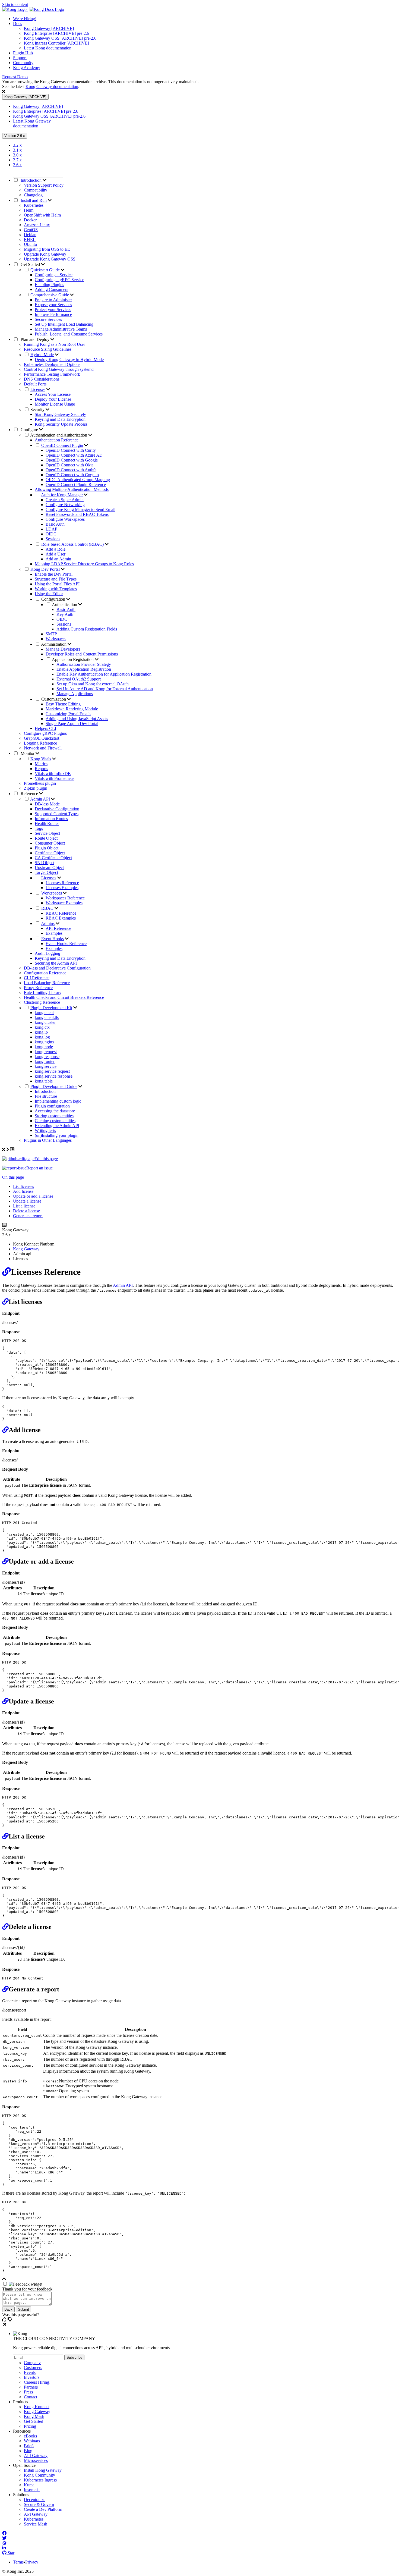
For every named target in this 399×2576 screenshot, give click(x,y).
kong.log (42, 1037)
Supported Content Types (57, 814)
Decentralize (35, 2500)
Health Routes (47, 823)
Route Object (46, 838)
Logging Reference (40, 743)
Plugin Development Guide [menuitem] (54, 1086)
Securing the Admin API (56, 963)
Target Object (46, 872)
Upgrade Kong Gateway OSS (50, 259)
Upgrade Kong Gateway (45, 254)
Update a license (27, 1201)
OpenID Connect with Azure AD (74, 455)
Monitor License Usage (55, 404)
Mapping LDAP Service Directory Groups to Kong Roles (84, 564)
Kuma (29, 2485)
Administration (54, 644)
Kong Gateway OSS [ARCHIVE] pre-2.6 (60, 38)
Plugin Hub (23, 53)
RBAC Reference (61, 913)
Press (28, 2392)
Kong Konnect (37, 2407)
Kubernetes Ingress (40, 2480)
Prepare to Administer (53, 300)
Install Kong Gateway (43, 2470)
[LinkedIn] (4, 2548)
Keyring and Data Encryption (60, 419)
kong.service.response (54, 1076)
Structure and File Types (56, 579)
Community (23, 63)
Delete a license (26, 1211)
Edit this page (46, 1159)
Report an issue (39, 1168)
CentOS (31, 230)
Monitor (28, 753)
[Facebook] (4, 2533)
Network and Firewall (43, 748)
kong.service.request (52, 1071)
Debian (30, 235)
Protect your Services (53, 310)
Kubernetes (34, 205)
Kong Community (39, 2475)
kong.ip (41, 1032)
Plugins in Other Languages (48, 1140)
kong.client (44, 1013)
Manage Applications (75, 694)
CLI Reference (37, 978)
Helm (29, 210)
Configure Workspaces (65, 519)
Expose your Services (53, 305)
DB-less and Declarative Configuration (57, 968)
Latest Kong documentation (48, 48)
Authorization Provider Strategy (84, 664)
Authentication (65, 605)
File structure (46, 1096)
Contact (31, 2397)
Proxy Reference (38, 988)
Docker (30, 220)
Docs (18, 23)
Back (8, 2309)
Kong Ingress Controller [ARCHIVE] (56, 43)
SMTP (51, 634)
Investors (32, 2377)
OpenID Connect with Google (72, 460)
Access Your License (53, 394)
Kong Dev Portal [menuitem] (45, 569)
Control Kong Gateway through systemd (59, 369)
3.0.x (17, 155)
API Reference (58, 928)
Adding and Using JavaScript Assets (77, 719)
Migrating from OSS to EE (47, 249)
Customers (33, 2368)
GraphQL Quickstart (42, 738)
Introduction (45, 1091)
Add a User (56, 554)
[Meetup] (4, 2543)
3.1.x (17, 150)
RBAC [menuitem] (47, 908)
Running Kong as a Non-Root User (54, 344)
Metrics (41, 764)
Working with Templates (56, 589)
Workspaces (56, 639)
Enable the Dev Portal (54, 574)
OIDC (51, 534)
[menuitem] (205, 19)
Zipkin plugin (36, 788)
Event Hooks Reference (66, 944)
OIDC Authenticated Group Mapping (78, 480)
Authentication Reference (57, 440)
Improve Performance (53, 314)
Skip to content (15, 4)
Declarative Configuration (57, 809)
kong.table (44, 1081)
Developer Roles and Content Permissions (82, 654)
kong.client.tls (47, 1017)
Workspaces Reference (65, 898)
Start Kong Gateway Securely (60, 414)
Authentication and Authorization (59, 435)
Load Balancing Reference (47, 983)
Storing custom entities (54, 1116)
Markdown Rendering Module (72, 709)
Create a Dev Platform (43, 2509)
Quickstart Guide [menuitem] (45, 270)
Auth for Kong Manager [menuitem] (62, 495)
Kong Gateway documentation (52, 87)
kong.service (46, 1066)
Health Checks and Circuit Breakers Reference (64, 997)
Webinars (32, 2441)
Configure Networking (65, 505)
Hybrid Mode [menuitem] (42, 355)
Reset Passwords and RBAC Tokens (77, 514)
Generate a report (28, 1216)
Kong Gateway (26, 1249)
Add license (23, 1191)
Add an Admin (58, 559)
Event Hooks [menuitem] (53, 939)
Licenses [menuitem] (38, 389)
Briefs (29, 2446)
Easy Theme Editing (63, 704)
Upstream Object (49, 867)
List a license (24, 1206)
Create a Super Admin (65, 500)
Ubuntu (30, 244)
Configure (29, 430)
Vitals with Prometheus (55, 778)
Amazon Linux (37, 225)
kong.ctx (42, 1027)
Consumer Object (50, 843)
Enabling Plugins (49, 285)
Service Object (47, 833)
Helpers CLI (45, 728)
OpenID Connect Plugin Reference (76, 484)
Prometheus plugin (40, 783)
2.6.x (17, 165)
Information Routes (51, 819)
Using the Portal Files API (57, 584)
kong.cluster (45, 1022)
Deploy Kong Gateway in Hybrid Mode (69, 360)
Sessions (53, 539)
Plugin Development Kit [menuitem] (51, 1008)
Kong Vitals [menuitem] (41, 759)
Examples (54, 933)
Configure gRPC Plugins (45, 733)
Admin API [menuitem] (40, 799)
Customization (54, 699)
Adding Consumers (51, 289)
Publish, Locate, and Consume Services (69, 334)
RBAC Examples (61, 918)
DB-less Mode (47, 804)
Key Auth (65, 614)
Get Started (30, 264)
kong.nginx (45, 1042)
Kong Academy (27, 68)
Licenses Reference (62, 883)
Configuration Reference (45, 973)
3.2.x (17, 145)
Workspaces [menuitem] (52, 893)
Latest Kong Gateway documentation (32, 123)
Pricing (30, 2426)
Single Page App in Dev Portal (72, 724)
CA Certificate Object (53, 858)
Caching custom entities (55, 1121)
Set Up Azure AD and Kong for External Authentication (105, 689)
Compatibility (36, 190)
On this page (13, 1177)
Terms (18, 2562)
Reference (29, 794)
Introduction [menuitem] (31, 180)
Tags (39, 828)
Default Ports (35, 384)
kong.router (45, 1061)
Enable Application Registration (84, 669)
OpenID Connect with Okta (69, 465)
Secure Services (48, 319)
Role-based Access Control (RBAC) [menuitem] (72, 544)
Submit (23, 2309)
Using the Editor (49, 594)
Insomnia (32, 2490)
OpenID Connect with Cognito (72, 475)
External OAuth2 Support (79, 679)
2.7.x (17, 160)
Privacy (32, 2562)
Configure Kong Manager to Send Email (80, 509)
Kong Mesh (34, 2416)
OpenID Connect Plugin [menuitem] (62, 445)
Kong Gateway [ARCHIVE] (49, 28)
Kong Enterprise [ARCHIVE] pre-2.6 (56, 33)
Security (38, 410)
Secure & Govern (39, 2504)
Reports (41, 769)
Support (20, 58)
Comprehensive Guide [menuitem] (50, 295)
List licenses (23, 1186)
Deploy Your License (53, 399)
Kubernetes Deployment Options (52, 364)
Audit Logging (47, 953)
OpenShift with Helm (42, 215)
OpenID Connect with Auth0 (71, 470)
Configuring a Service (54, 275)
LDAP (51, 529)
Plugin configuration (52, 1106)
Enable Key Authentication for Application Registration (104, 674)
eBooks (30, 2436)
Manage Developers (63, 649)
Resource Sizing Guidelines (48, 349)
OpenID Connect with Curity (71, 450)
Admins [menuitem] (48, 923)
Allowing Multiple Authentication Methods (72, 489)
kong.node (44, 1047)
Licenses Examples (62, 888)
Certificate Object (50, 853)
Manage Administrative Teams (61, 329)
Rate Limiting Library (43, 992)
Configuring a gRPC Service (59, 280)
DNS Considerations (42, 379)
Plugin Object (47, 848)
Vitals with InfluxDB (53, 774)
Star (10, 2553)
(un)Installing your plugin (57, 1135)
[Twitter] (4, 2538)
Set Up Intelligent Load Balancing (64, 324)
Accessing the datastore (55, 1111)
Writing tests (45, 1130)
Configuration (54, 599)
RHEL (30, 239)
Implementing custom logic (58, 1101)
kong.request (46, 1052)
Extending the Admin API (57, 1126)
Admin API (123, 1285)
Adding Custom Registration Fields (87, 629)
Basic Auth (55, 524)
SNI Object (45, 863)
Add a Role (56, 549)
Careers (37, 2382)
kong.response (47, 1057)
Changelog (33, 195)
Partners (31, 2387)
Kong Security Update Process (61, 424)
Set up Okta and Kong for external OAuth (93, 684)
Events (30, 2372)
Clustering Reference (42, 1002)
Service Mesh (36, 2524)
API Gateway (36, 2456)
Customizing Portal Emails (68, 714)
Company (32, 2363)
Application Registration (73, 659)
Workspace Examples (64, 903)
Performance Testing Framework (52, 374)
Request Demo (15, 77)
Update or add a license (33, 1196)
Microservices (36, 2460)
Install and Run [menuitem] (34, 200)
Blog (28, 2451)
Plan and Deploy (35, 339)
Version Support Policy (44, 185)
